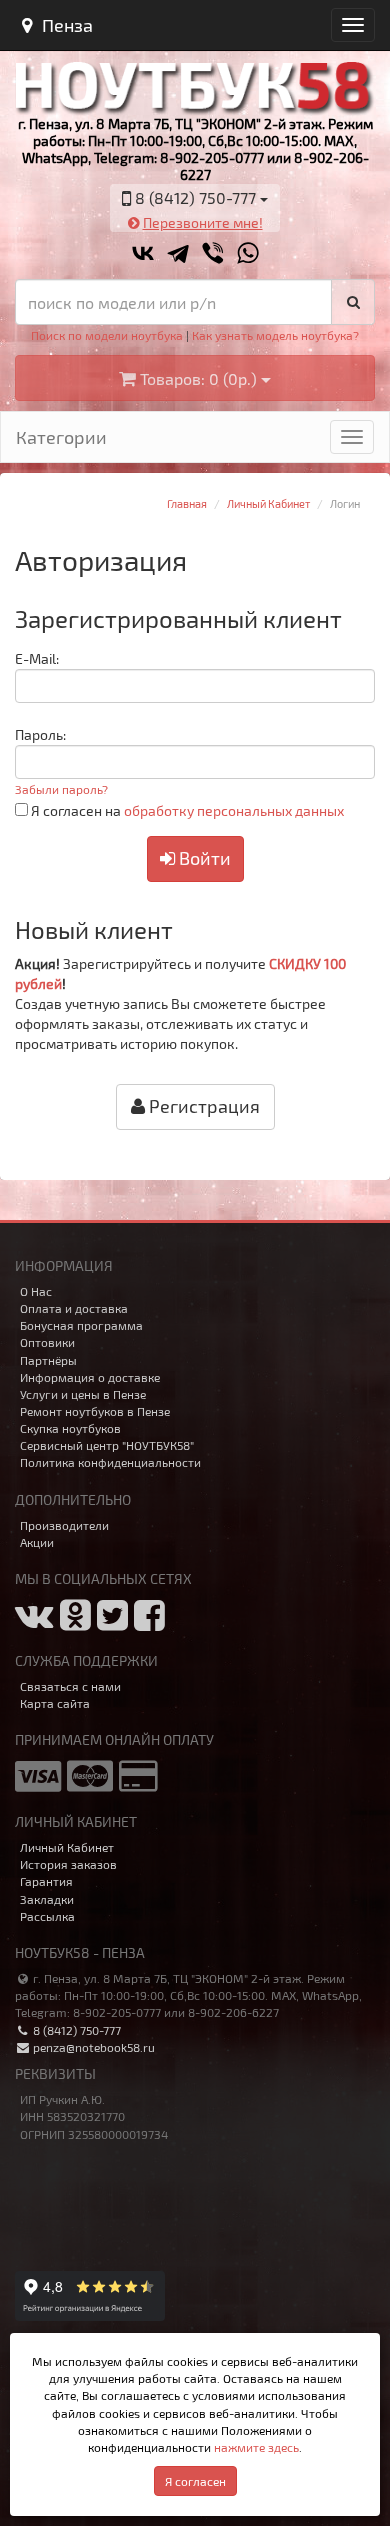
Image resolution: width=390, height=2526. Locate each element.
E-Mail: (37, 658)
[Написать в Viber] (213, 253)
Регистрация (202, 1106)
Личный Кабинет (268, 503)
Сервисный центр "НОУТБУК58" (107, 1445)
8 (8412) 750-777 (75, 2030)
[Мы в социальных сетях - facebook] (149, 1623)
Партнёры (48, 1360)
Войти (203, 858)
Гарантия (46, 1881)
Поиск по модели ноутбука (107, 335)
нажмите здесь (256, 2447)
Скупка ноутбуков (70, 1428)
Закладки (47, 1899)
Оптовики (47, 1342)
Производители (64, 1525)
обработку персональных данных (234, 810)
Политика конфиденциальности (110, 1462)
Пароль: (40, 734)
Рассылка (47, 1916)
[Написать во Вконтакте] (143, 253)
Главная (187, 503)
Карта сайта (55, 1703)
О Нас (36, 1291)
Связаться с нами (70, 1686)
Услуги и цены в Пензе (83, 1394)
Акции (37, 1542)
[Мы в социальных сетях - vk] (34, 1623)
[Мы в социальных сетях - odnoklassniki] (75, 1623)
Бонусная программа (81, 1325)
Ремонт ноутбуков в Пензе (95, 1411)
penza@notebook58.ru (92, 2047)
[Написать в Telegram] (178, 253)
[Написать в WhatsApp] (248, 253)
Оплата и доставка (74, 1308)
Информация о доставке (90, 1377)
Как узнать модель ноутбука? (275, 335)
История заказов (68, 1864)
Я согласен (195, 2481)
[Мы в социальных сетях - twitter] (112, 1623)
